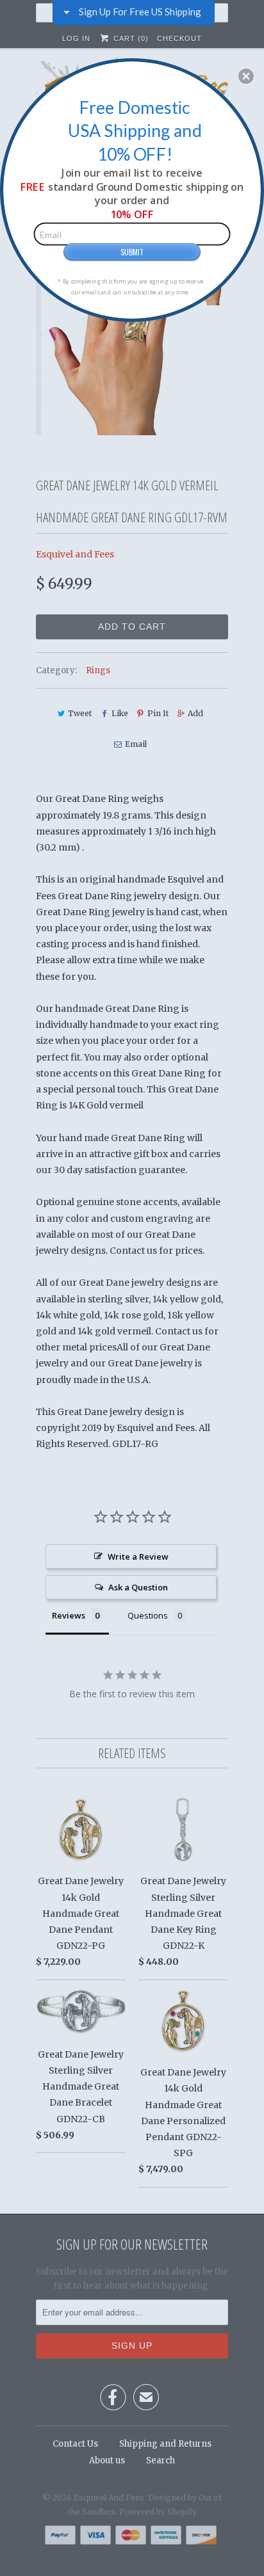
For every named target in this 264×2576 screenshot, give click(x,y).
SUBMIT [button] (132, 252)
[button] (246, 76)
